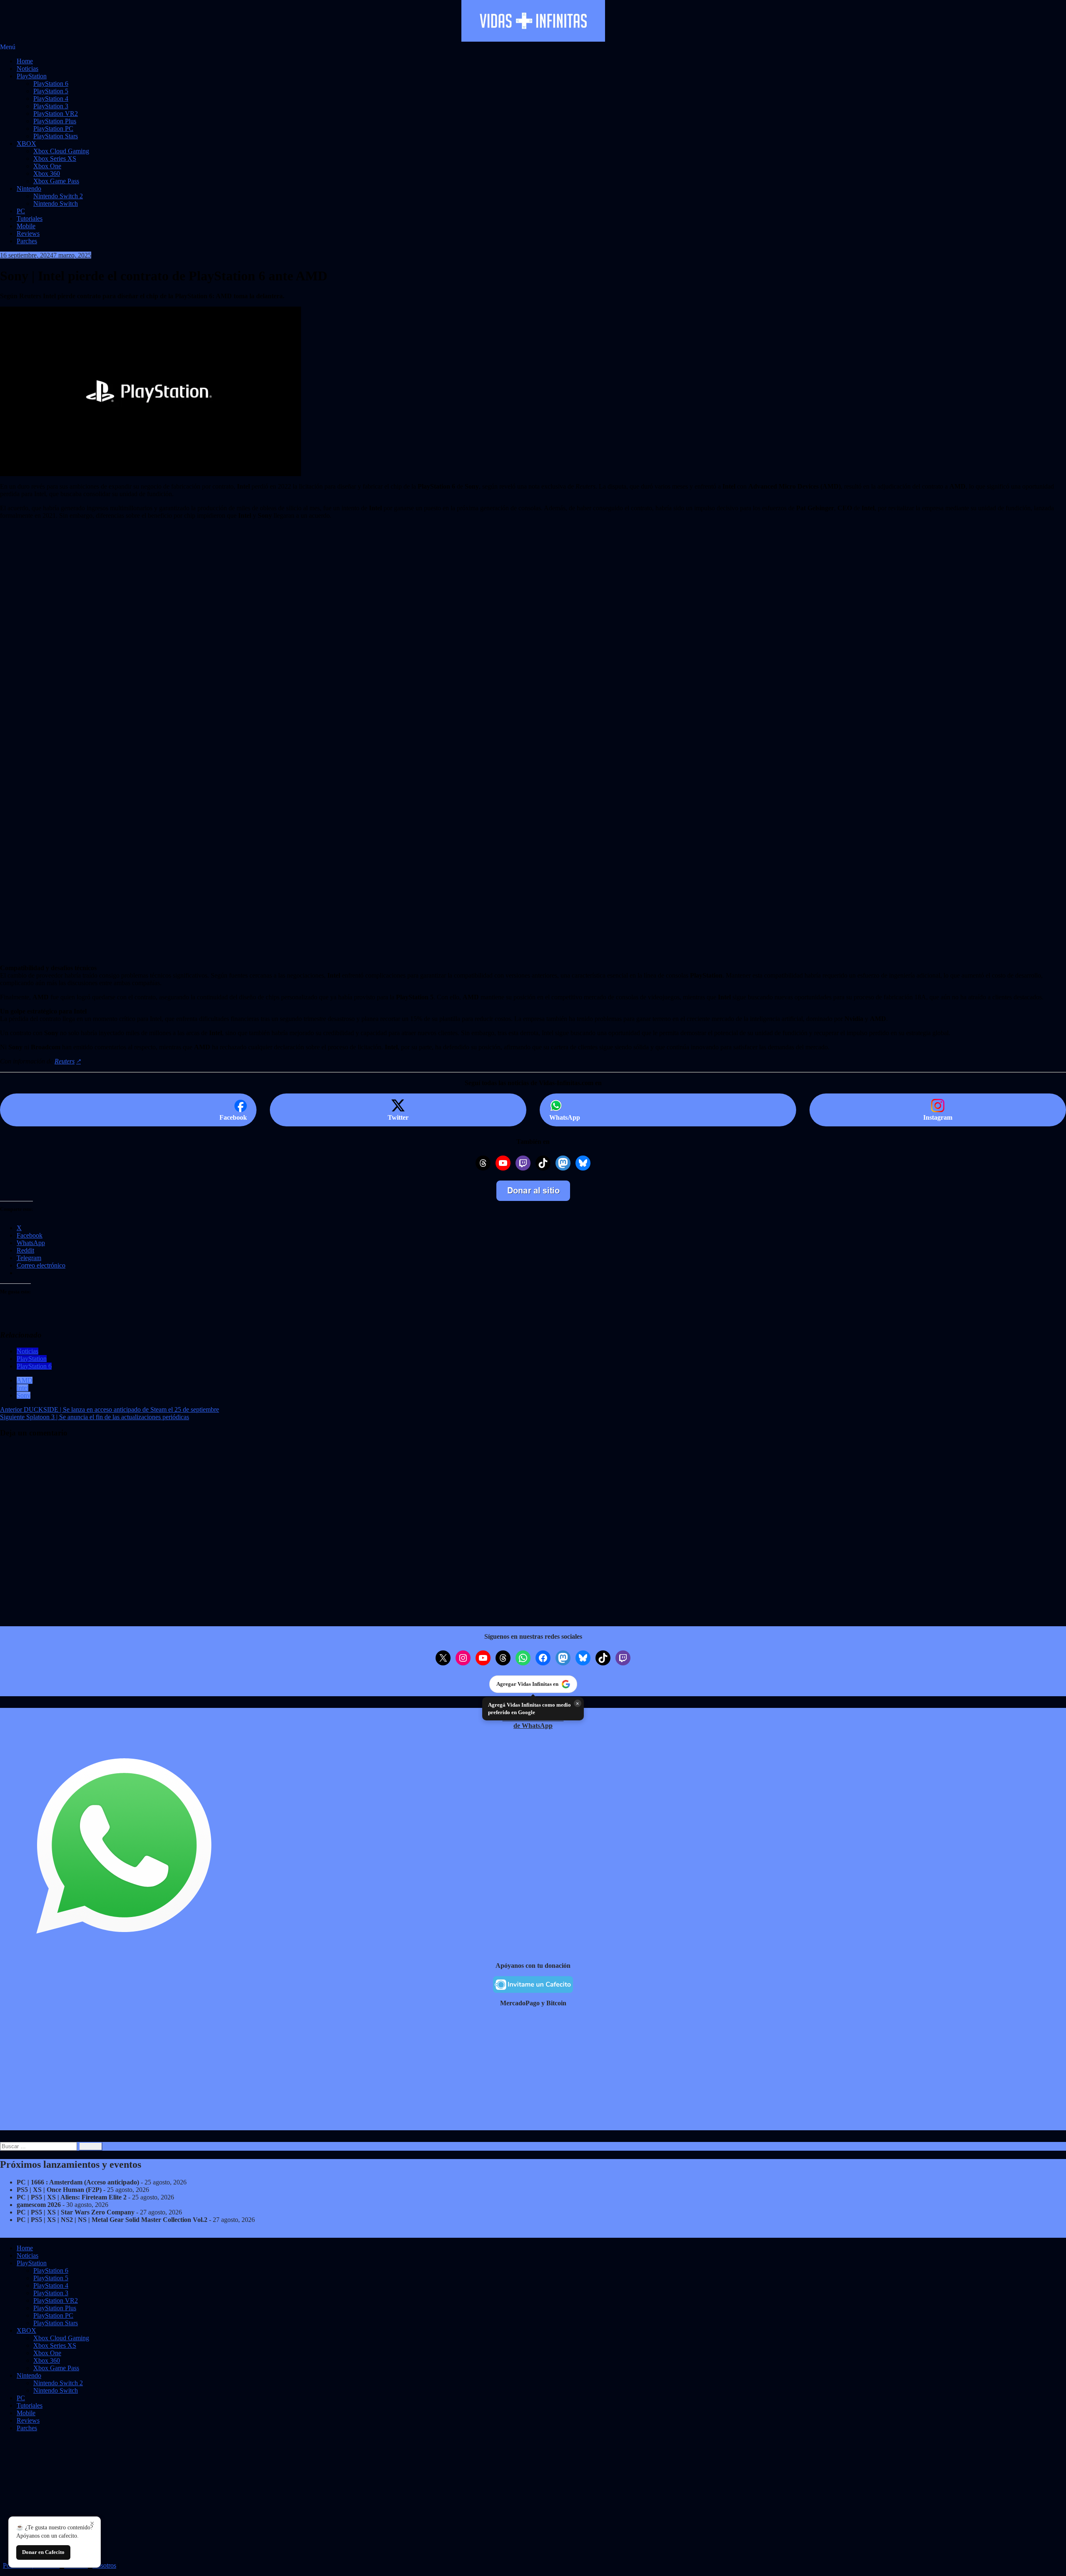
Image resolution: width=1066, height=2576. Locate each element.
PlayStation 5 (51, 91)
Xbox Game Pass (56, 181)
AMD (25, 1380)
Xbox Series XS (55, 159)
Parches (27, 241)
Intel (22, 1388)
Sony (24, 1395)
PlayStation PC (53, 129)
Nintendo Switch (56, 203)
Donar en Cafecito (43, 2552)
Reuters (65, 1061)
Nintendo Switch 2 (58, 196)
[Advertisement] (250, 675)
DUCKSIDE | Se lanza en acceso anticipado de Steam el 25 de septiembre (110, 1409)
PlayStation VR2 (56, 114)
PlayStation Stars (56, 136)
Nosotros (104, 2565)
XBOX (26, 144)
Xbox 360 (47, 173)
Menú (8, 47)
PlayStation (32, 76)
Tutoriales (30, 218)
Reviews (28, 233)
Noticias (27, 69)
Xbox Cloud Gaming (61, 151)
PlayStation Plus (55, 121)
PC (21, 211)
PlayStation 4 (51, 99)
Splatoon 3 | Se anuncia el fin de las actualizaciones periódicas (95, 1417)
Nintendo (29, 188)
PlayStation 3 (51, 106)
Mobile (26, 226)
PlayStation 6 (51, 84)
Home (25, 61)
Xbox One (47, 166)
